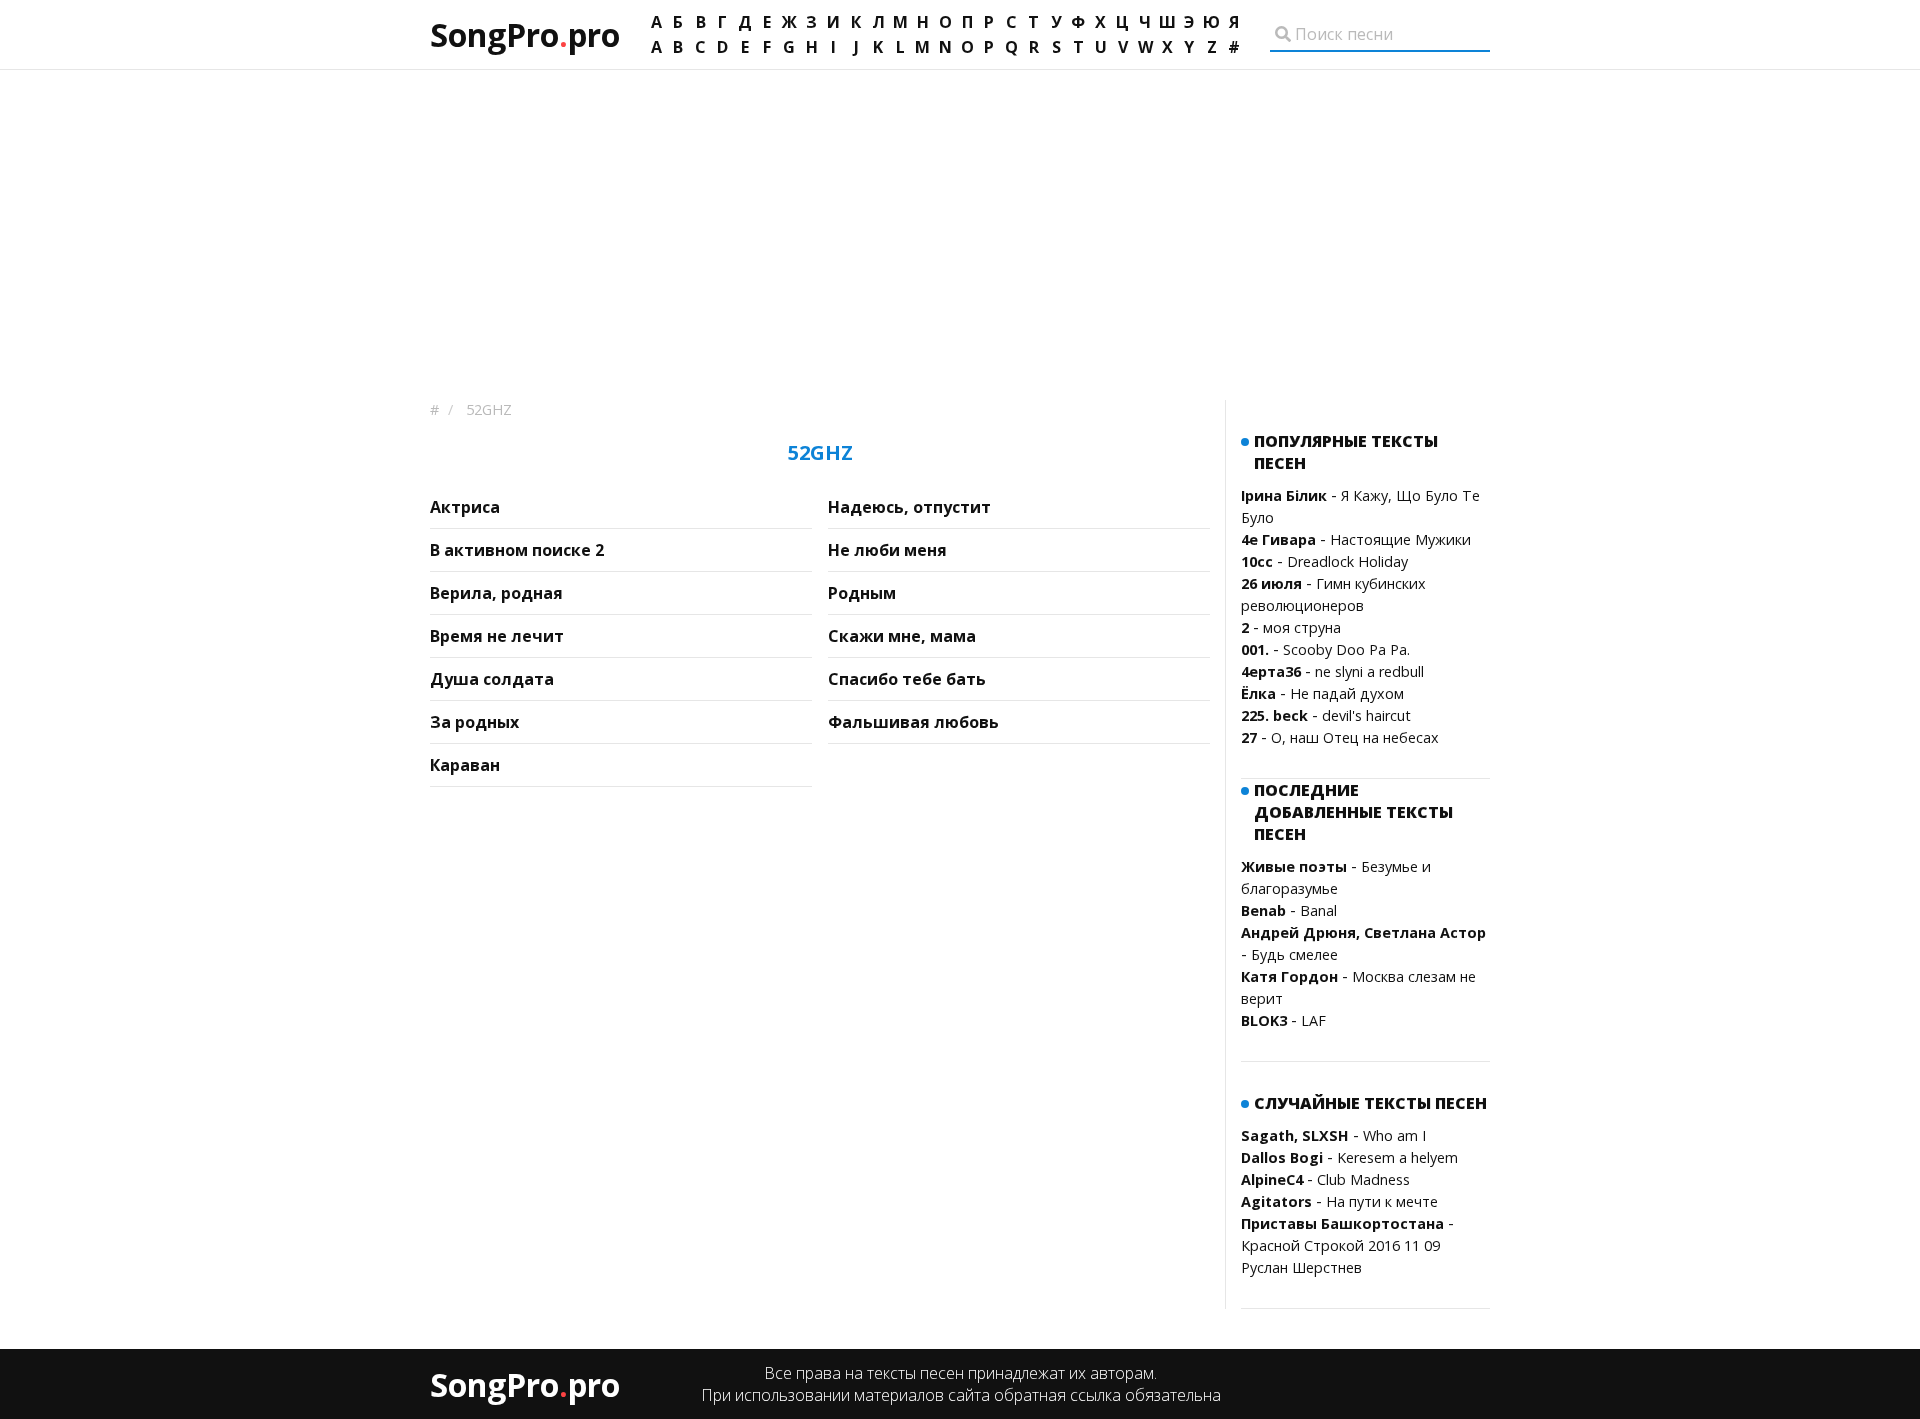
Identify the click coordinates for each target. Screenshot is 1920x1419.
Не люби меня (887, 550)
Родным (862, 593)
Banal (1318, 910)
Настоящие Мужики (1400, 539)
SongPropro (525, 34)
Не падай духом (1347, 693)
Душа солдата (492, 679)
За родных (474, 722)
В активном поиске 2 (517, 550)
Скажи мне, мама (902, 636)
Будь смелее (1294, 954)
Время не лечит (497, 636)
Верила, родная (496, 593)
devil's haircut (1366, 715)
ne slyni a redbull (1369, 671)
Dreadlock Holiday (1347, 561)
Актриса (465, 507)
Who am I (1394, 1135)
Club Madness (1363, 1179)
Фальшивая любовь (913, 722)
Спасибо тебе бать (907, 679)
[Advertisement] (960, 220)
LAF (1313, 1020)
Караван (465, 765)
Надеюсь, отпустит (909, 507)
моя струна (1302, 627)
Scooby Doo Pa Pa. (1346, 649)
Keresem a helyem (1397, 1157)
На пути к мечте (1382, 1201)
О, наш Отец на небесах (1355, 737)
